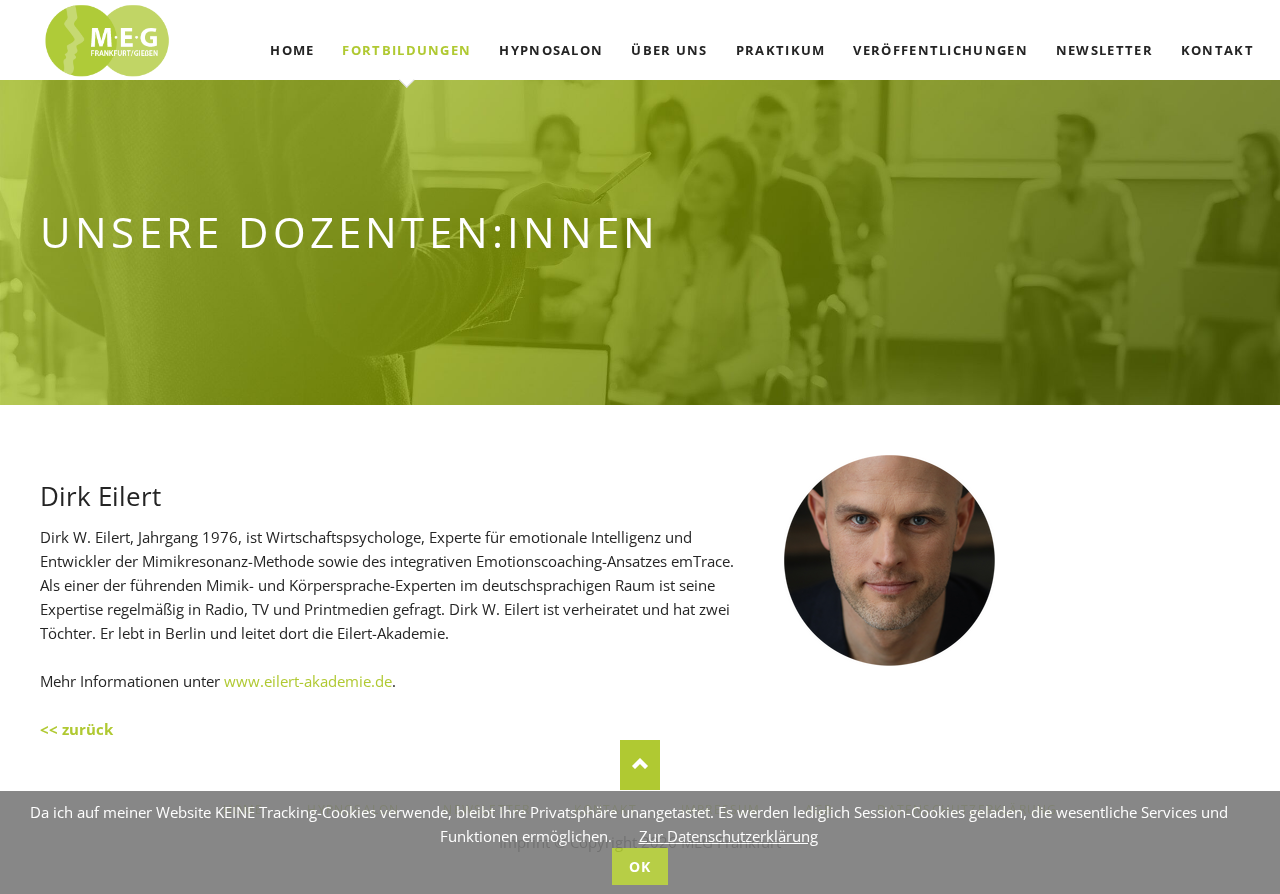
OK (640, 866)
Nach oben (640, 765)
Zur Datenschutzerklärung (728, 836)
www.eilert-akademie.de (308, 681)
